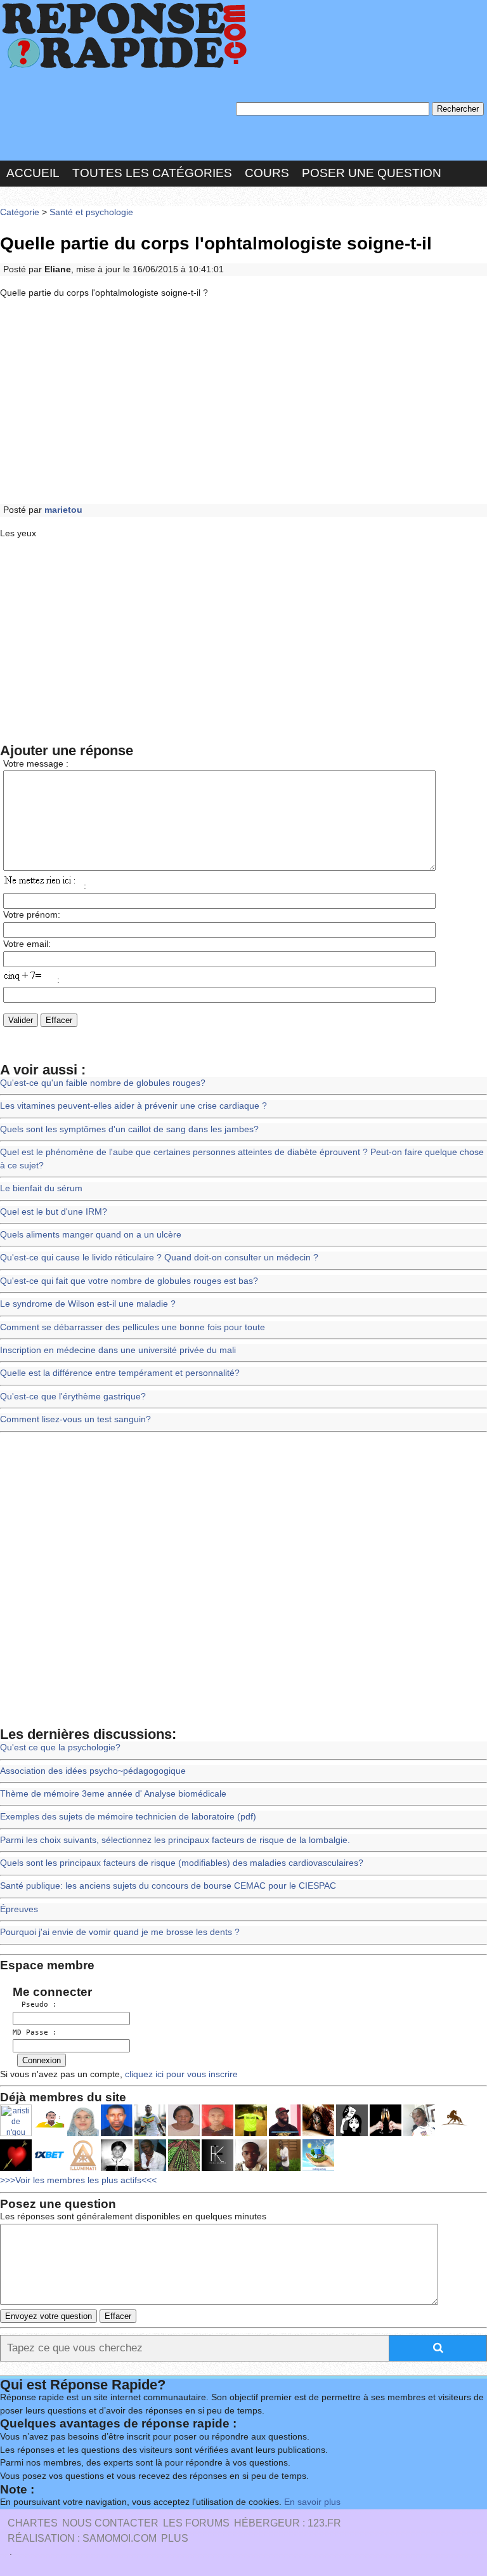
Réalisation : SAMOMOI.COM (82, 2538)
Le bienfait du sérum (41, 1188)
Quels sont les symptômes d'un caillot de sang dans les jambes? (129, 1129)
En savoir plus (312, 2502)
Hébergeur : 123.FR (288, 2523)
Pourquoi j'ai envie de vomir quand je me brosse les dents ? (120, 1932)
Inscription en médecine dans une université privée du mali (118, 1350)
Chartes (33, 2523)
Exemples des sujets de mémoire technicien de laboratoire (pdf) (128, 1817)
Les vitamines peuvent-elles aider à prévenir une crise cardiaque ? (133, 1106)
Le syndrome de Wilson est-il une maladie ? (88, 1304)
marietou (63, 510)
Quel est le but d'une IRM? (54, 1212)
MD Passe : (35, 2032)
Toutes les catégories (152, 173)
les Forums (196, 2523)
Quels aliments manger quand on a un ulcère (91, 1235)
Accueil (33, 173)
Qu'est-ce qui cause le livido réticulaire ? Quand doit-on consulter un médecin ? (159, 1258)
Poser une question (372, 173)
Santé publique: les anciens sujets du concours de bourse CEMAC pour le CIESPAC (168, 1886)
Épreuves (19, 1909)
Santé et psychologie (91, 212)
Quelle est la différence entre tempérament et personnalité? (120, 1373)
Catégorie (20, 212)
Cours (267, 173)
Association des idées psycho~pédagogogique (93, 1771)
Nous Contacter (110, 2523)
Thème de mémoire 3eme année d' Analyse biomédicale (113, 1794)
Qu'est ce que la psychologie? (60, 1747)
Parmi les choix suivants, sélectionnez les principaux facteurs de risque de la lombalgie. (175, 1840)
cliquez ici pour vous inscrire (180, 2074)
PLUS (175, 2538)
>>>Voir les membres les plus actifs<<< (78, 2180)
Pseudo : (35, 2005)
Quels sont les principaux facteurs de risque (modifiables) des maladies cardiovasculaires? (182, 1863)
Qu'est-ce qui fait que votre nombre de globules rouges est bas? (129, 1281)
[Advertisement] (243, 402)
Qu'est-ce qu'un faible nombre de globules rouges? (103, 1083)
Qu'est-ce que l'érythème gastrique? (73, 1397)
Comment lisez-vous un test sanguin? (75, 1419)
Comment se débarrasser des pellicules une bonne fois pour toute (133, 1327)
